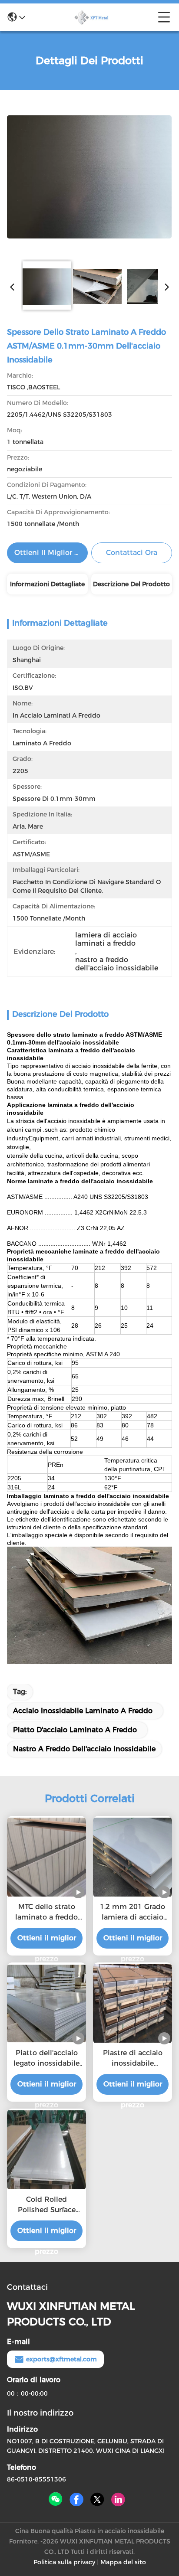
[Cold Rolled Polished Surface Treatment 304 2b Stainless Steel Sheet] (46, 2150)
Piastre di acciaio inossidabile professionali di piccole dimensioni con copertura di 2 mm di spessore (133, 2059)
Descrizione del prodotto (131, 584)
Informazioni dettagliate (47, 584)
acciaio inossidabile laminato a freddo (83, 1711)
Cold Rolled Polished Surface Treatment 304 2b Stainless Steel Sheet (46, 2205)
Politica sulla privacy (64, 2562)
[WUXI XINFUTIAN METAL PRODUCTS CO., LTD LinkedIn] (118, 2500)
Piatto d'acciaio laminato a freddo (75, 1730)
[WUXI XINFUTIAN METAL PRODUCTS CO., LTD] (92, 17)
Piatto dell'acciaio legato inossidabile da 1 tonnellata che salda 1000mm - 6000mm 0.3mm (47, 2059)
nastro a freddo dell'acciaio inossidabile (84, 1749)
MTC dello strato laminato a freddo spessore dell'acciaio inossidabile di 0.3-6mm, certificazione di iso (47, 1913)
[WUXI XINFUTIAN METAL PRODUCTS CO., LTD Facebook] (76, 2500)
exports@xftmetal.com (61, 2359)
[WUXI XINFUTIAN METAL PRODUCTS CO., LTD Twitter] (97, 2500)
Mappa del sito (123, 2562)
